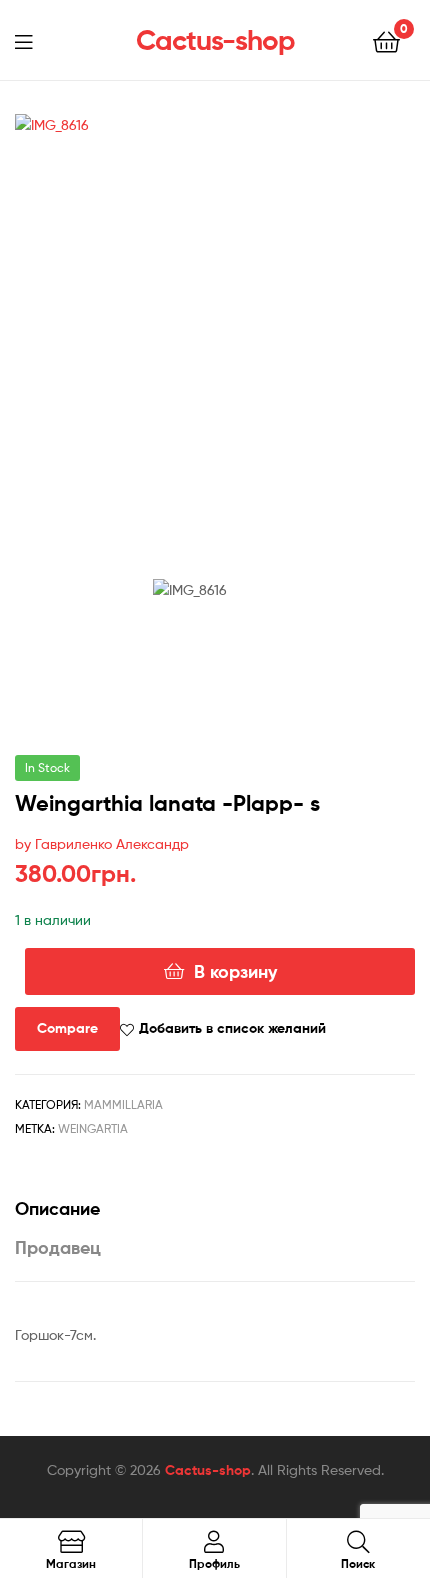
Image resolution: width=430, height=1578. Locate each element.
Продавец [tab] (58, 1247)
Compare (67, 1028)
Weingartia (93, 1128)
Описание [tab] (57, 1208)
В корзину (235, 971)
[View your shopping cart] (386, 40)
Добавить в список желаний (232, 1028)
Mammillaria (123, 1104)
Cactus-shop (215, 40)
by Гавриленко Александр (102, 843)
